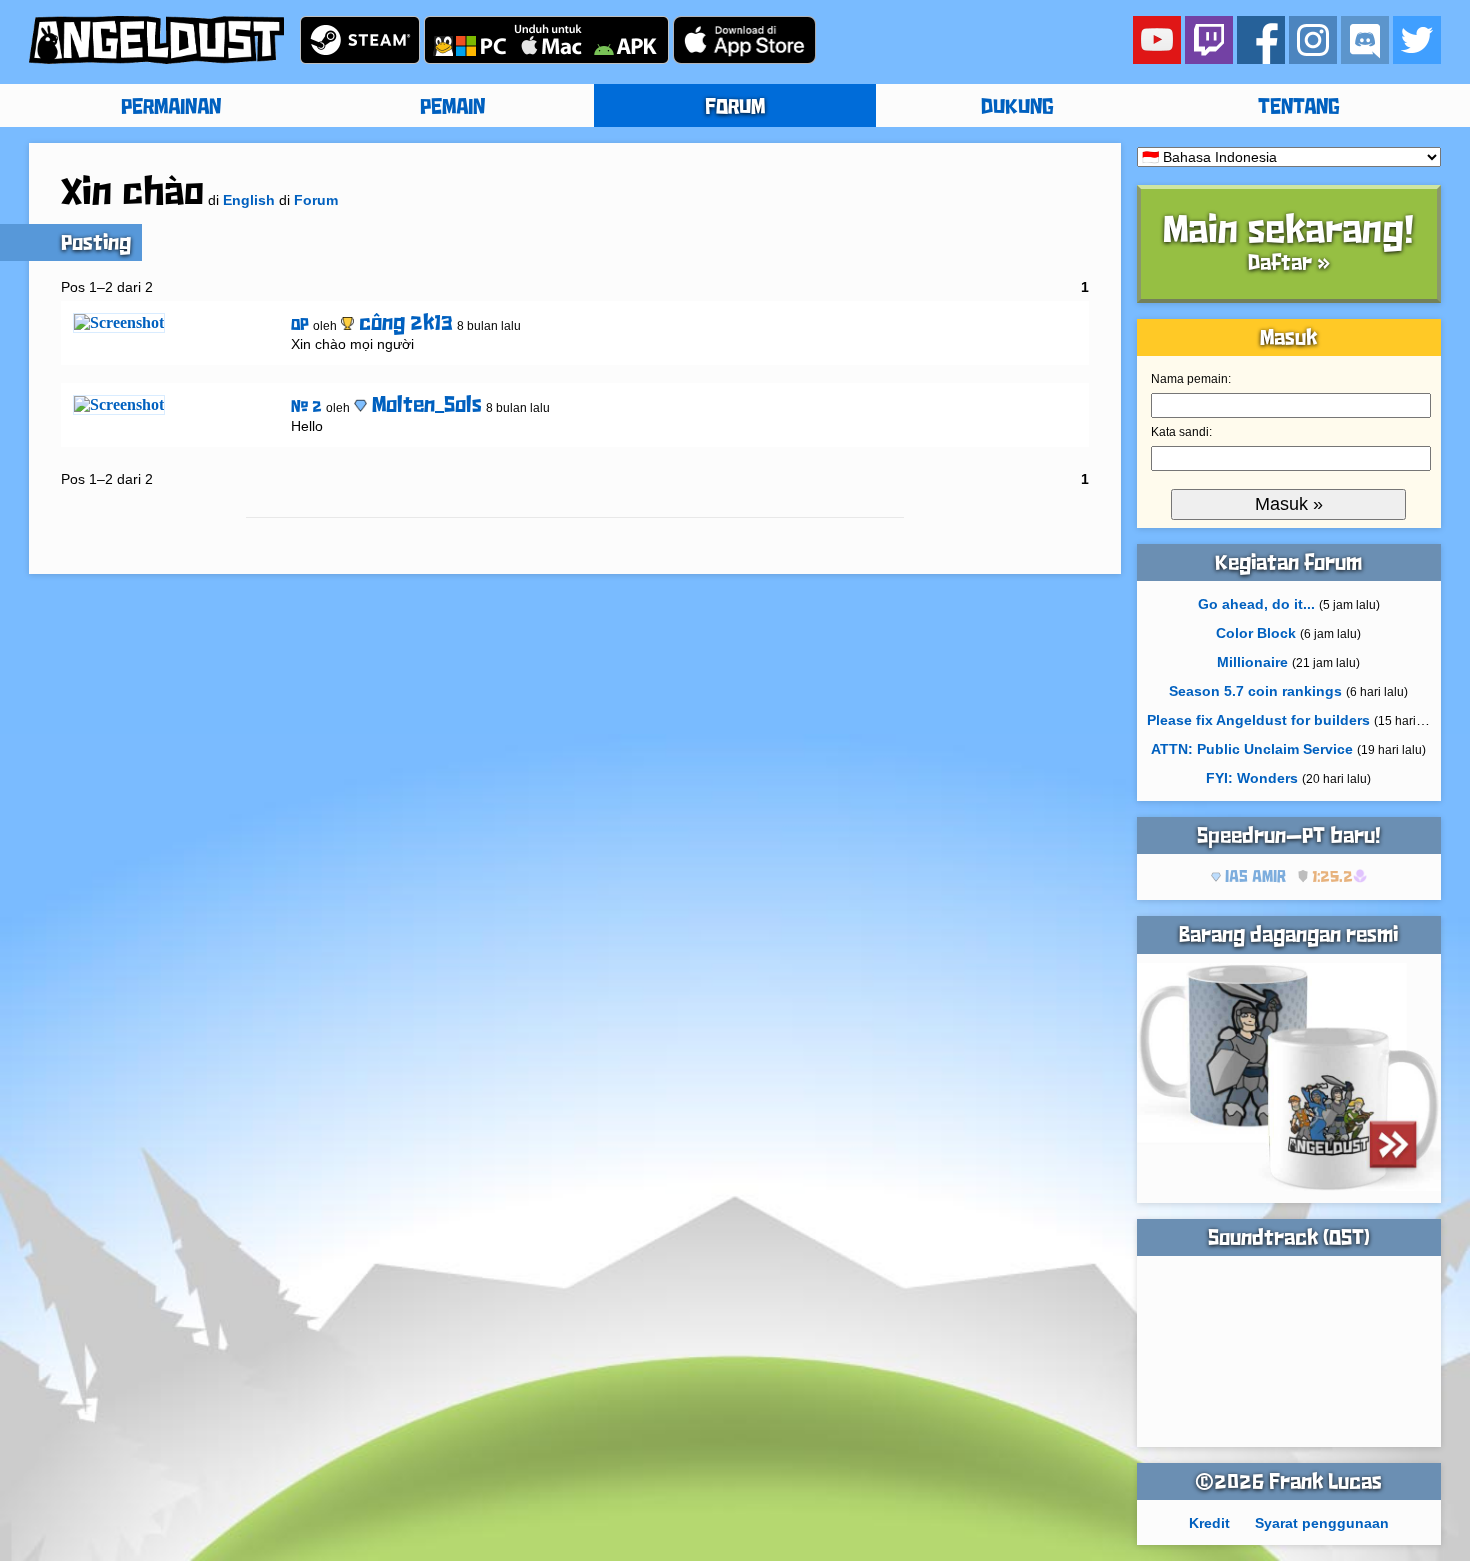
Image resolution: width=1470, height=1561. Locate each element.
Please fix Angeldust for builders (1258, 720)
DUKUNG (1017, 108)
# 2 (306, 407)
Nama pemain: (1191, 379)
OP (300, 325)
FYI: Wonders (1252, 778)
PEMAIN (452, 108)
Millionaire (1252, 662)
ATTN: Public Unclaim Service (1252, 749)
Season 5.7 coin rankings (1255, 691)
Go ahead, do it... (1256, 604)
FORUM (735, 108)
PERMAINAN (171, 108)
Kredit (1209, 1523)
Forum (316, 200)
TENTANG (1299, 108)
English (249, 200)
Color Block (1256, 633)
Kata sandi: (1181, 432)
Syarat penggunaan (1322, 1523)
